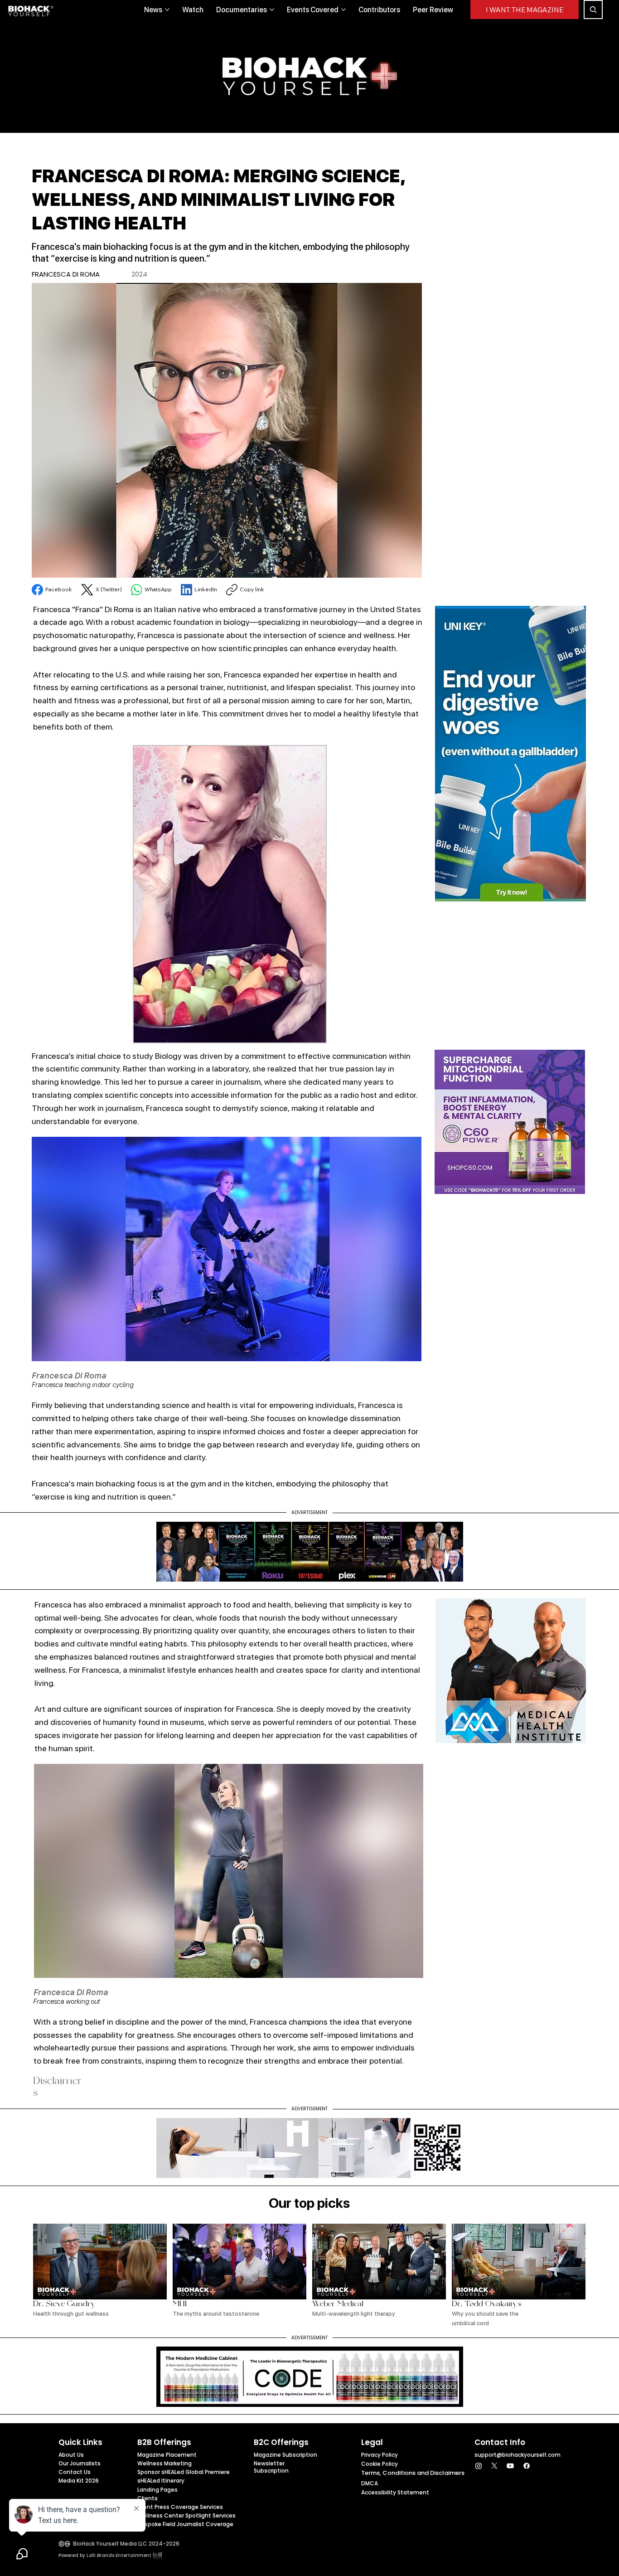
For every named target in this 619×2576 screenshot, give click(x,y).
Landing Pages (157, 2490)
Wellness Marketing (164, 2463)
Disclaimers (57, 2088)
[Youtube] (510, 2466)
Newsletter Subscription (271, 2467)
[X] (494, 2466)
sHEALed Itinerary (161, 2481)
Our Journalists (80, 2463)
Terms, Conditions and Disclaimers (413, 2473)
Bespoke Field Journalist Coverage (185, 2524)
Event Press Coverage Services (180, 2507)
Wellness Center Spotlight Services (186, 2515)
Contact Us (75, 2472)
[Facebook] (527, 2466)
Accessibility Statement (395, 2492)
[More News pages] (167, 10)
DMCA (370, 2483)
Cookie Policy (380, 2464)
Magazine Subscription (285, 2455)
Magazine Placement (167, 2455)
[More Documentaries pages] (272, 10)
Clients (147, 2498)
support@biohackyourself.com (517, 2455)
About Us (71, 2455)
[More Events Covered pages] (343, 10)
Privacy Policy (380, 2455)
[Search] (593, 10)
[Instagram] (479, 2466)
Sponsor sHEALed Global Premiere (184, 2472)
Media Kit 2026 (79, 2481)
